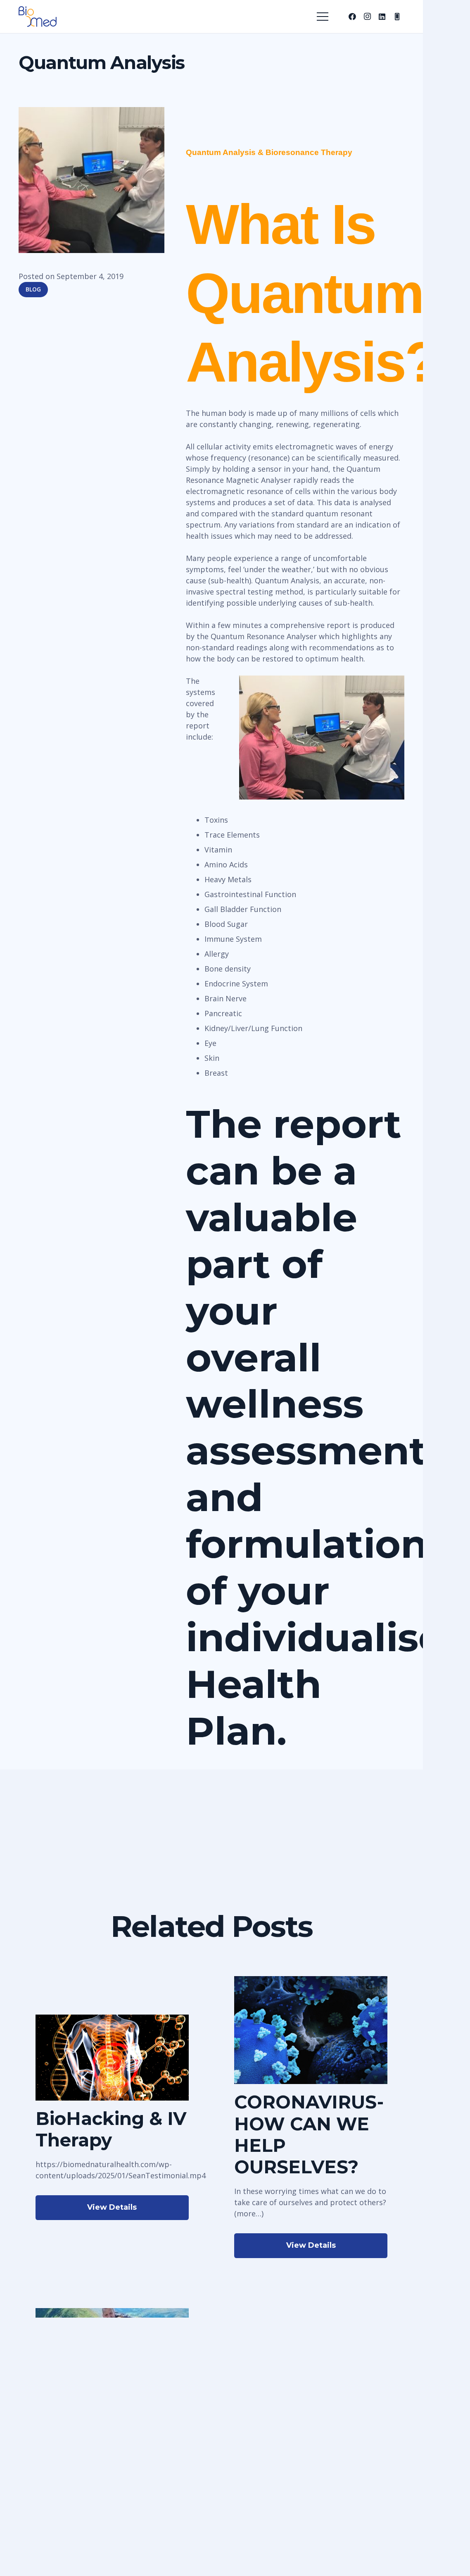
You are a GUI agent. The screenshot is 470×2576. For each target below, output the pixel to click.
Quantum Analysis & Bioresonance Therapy (269, 152)
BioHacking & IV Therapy (111, 2129)
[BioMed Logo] (38, 17)
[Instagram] (367, 17)
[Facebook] (352, 17)
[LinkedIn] (382, 17)
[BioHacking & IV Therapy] (112, 2020)
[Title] (397, 17)
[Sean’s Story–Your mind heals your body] (112, 2313)
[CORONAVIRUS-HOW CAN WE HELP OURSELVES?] (311, 1982)
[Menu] (323, 17)
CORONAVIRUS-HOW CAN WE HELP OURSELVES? (309, 2134)
